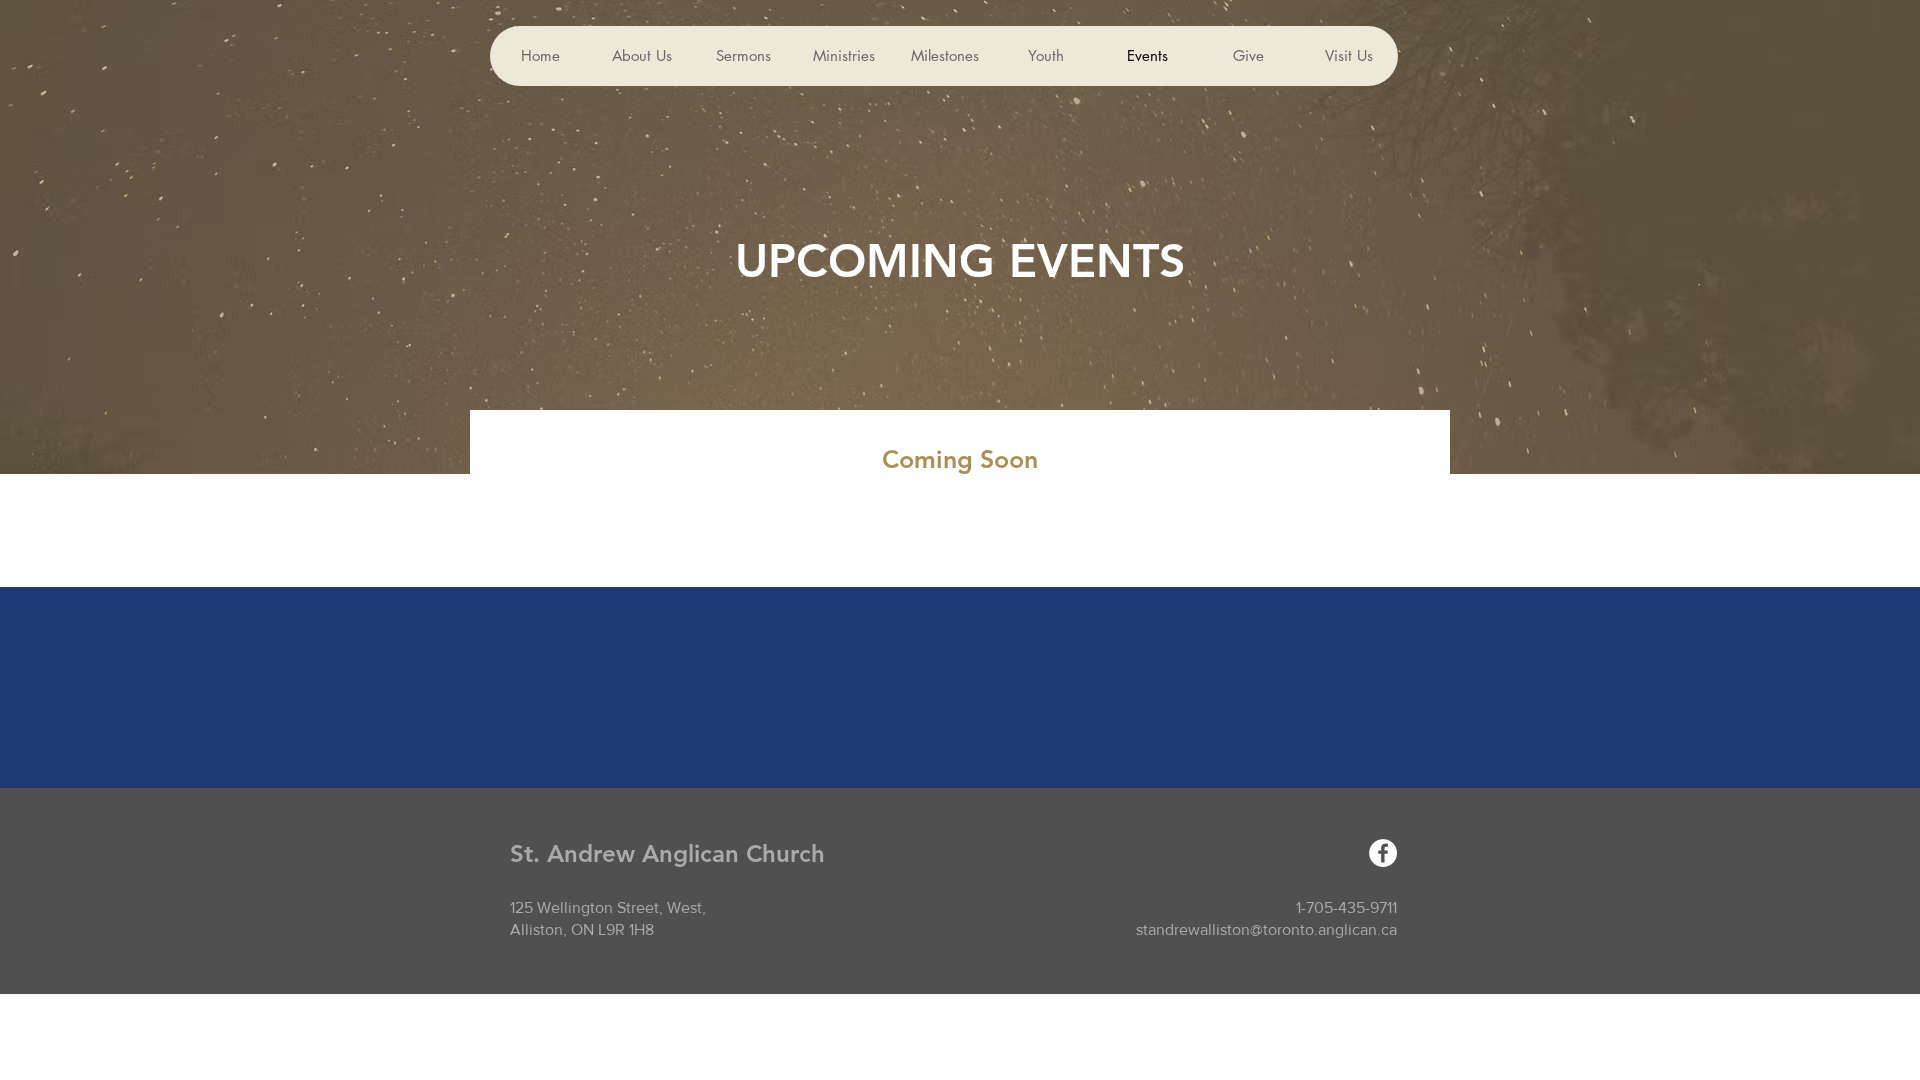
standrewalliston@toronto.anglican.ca (1266, 929)
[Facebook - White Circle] (1383, 853)
